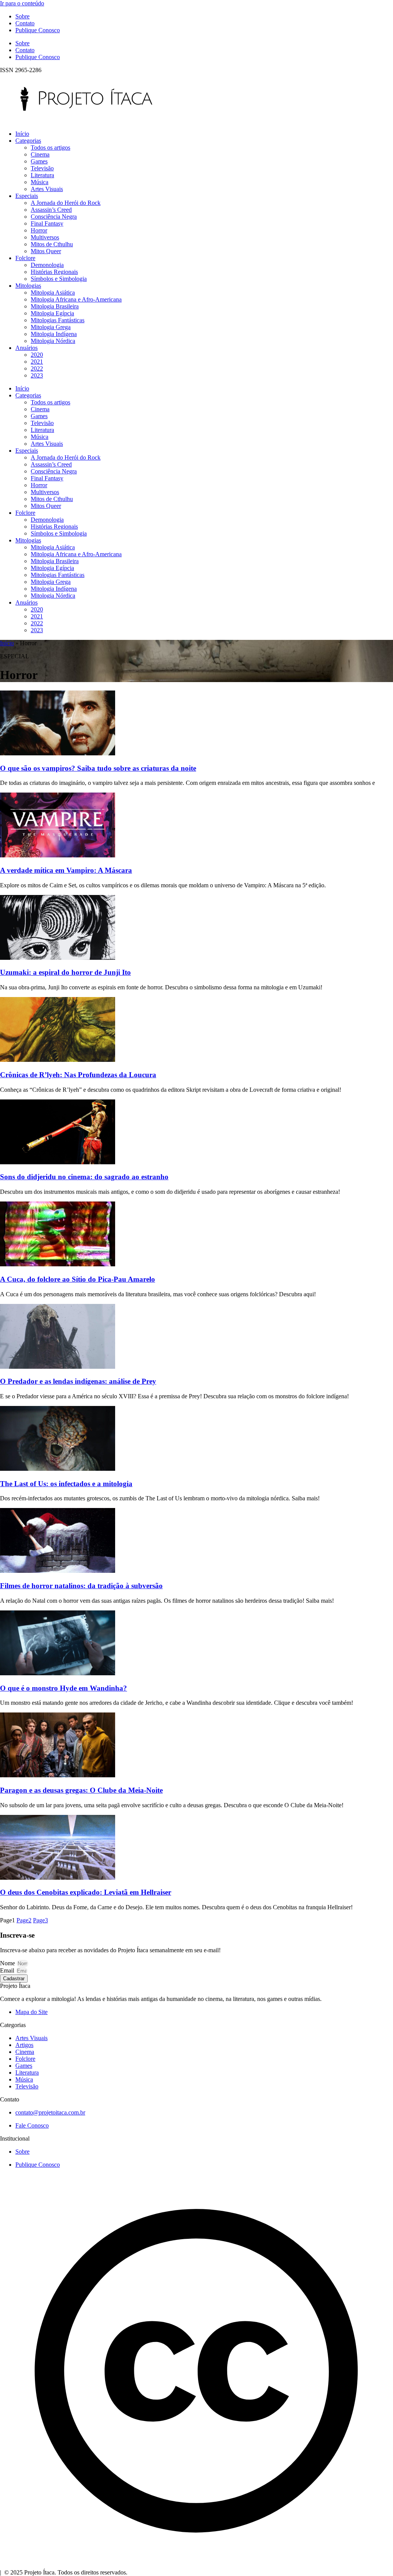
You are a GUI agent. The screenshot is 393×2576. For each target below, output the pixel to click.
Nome (8, 1963)
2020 (37, 355)
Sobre (22, 16)
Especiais (27, 196)
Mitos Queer (46, 251)
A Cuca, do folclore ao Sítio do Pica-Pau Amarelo (78, 1279)
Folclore (25, 258)
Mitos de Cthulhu (52, 244)
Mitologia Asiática (53, 293)
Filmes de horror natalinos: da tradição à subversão (81, 1586)
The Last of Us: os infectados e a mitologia (66, 1484)
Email (8, 1970)
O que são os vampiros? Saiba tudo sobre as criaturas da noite (98, 768)
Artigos (24, 2045)
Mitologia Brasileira (55, 306)
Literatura (42, 175)
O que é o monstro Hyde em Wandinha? (64, 1688)
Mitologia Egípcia (52, 313)
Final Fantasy (47, 223)
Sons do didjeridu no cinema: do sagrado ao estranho (84, 1177)
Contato (25, 23)
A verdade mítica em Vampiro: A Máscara (66, 870)
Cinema (40, 154)
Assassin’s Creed (51, 210)
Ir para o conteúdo (22, 3)
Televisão (42, 168)
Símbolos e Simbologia (59, 279)
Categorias (28, 141)
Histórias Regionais (54, 272)
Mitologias (28, 286)
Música (40, 182)
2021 (37, 362)
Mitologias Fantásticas (58, 320)
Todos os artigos (50, 148)
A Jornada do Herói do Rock (66, 203)
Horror (39, 230)
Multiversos (45, 237)
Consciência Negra (54, 217)
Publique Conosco (38, 30)
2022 (37, 368)
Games (39, 161)
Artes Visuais (47, 189)
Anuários (26, 348)
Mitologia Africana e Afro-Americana (76, 299)
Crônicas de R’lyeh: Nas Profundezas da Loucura (78, 1075)
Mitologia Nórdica (53, 341)
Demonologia (47, 265)
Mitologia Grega (51, 327)
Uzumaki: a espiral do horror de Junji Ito (65, 972)
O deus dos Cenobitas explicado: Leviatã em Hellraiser (86, 1892)
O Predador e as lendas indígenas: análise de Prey (78, 1381)
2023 (37, 375)
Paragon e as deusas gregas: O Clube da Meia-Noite (81, 1790)
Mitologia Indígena (54, 334)
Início (22, 134)
